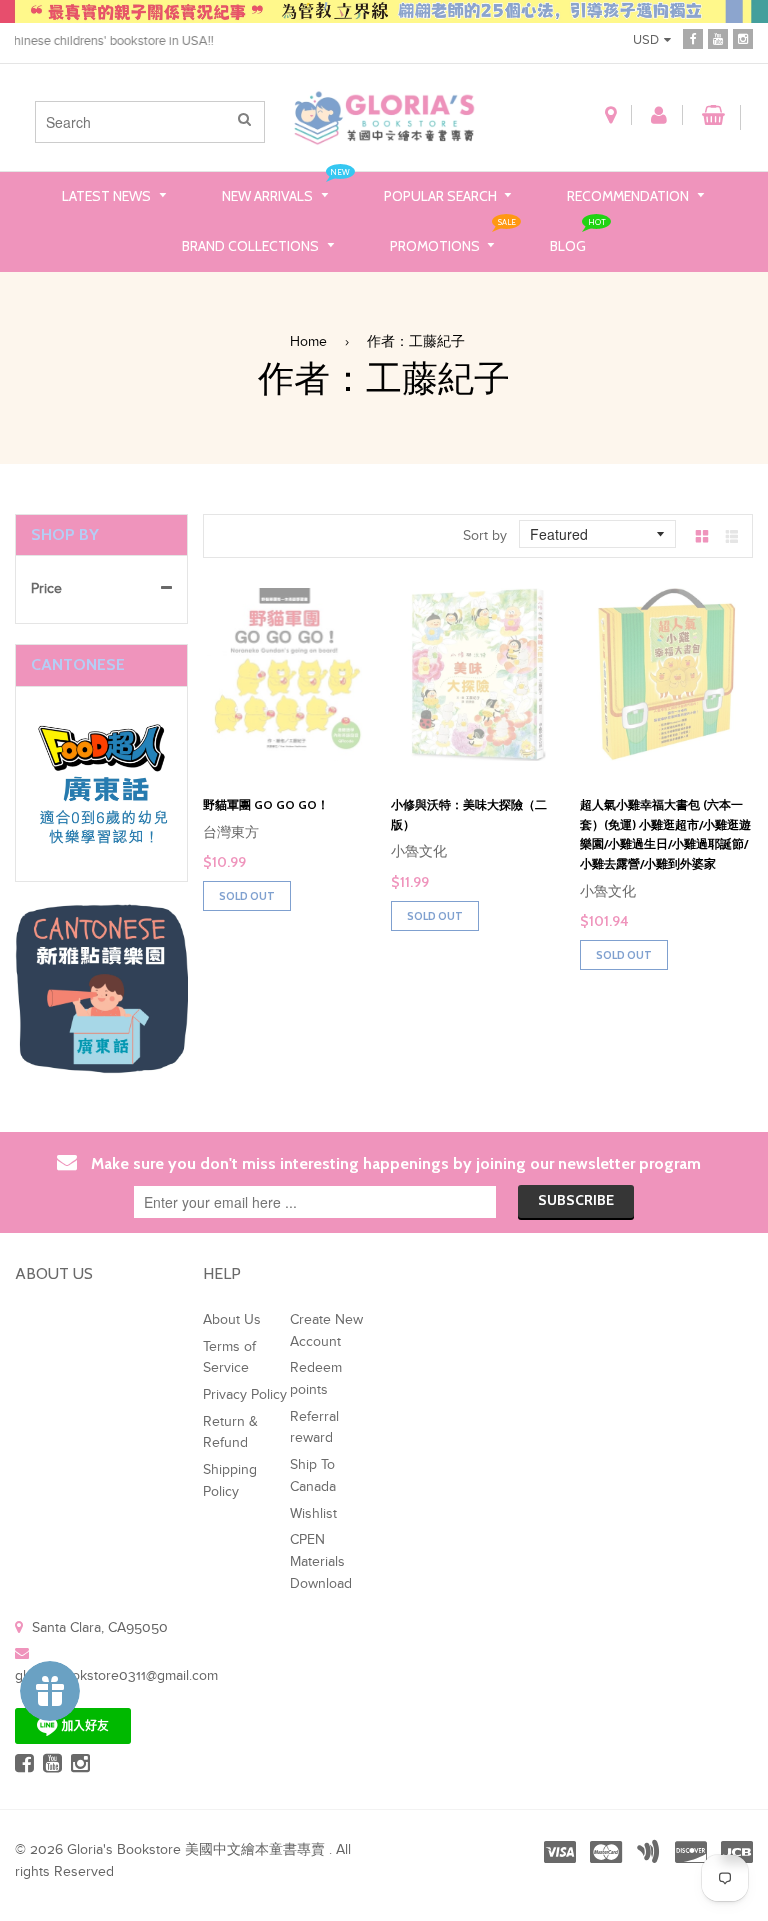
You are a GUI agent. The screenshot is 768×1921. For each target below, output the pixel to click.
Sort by (485, 536)
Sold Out (247, 896)
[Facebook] (693, 39)
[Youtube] (718, 39)
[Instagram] (743, 39)
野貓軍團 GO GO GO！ (266, 804)
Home (308, 342)
